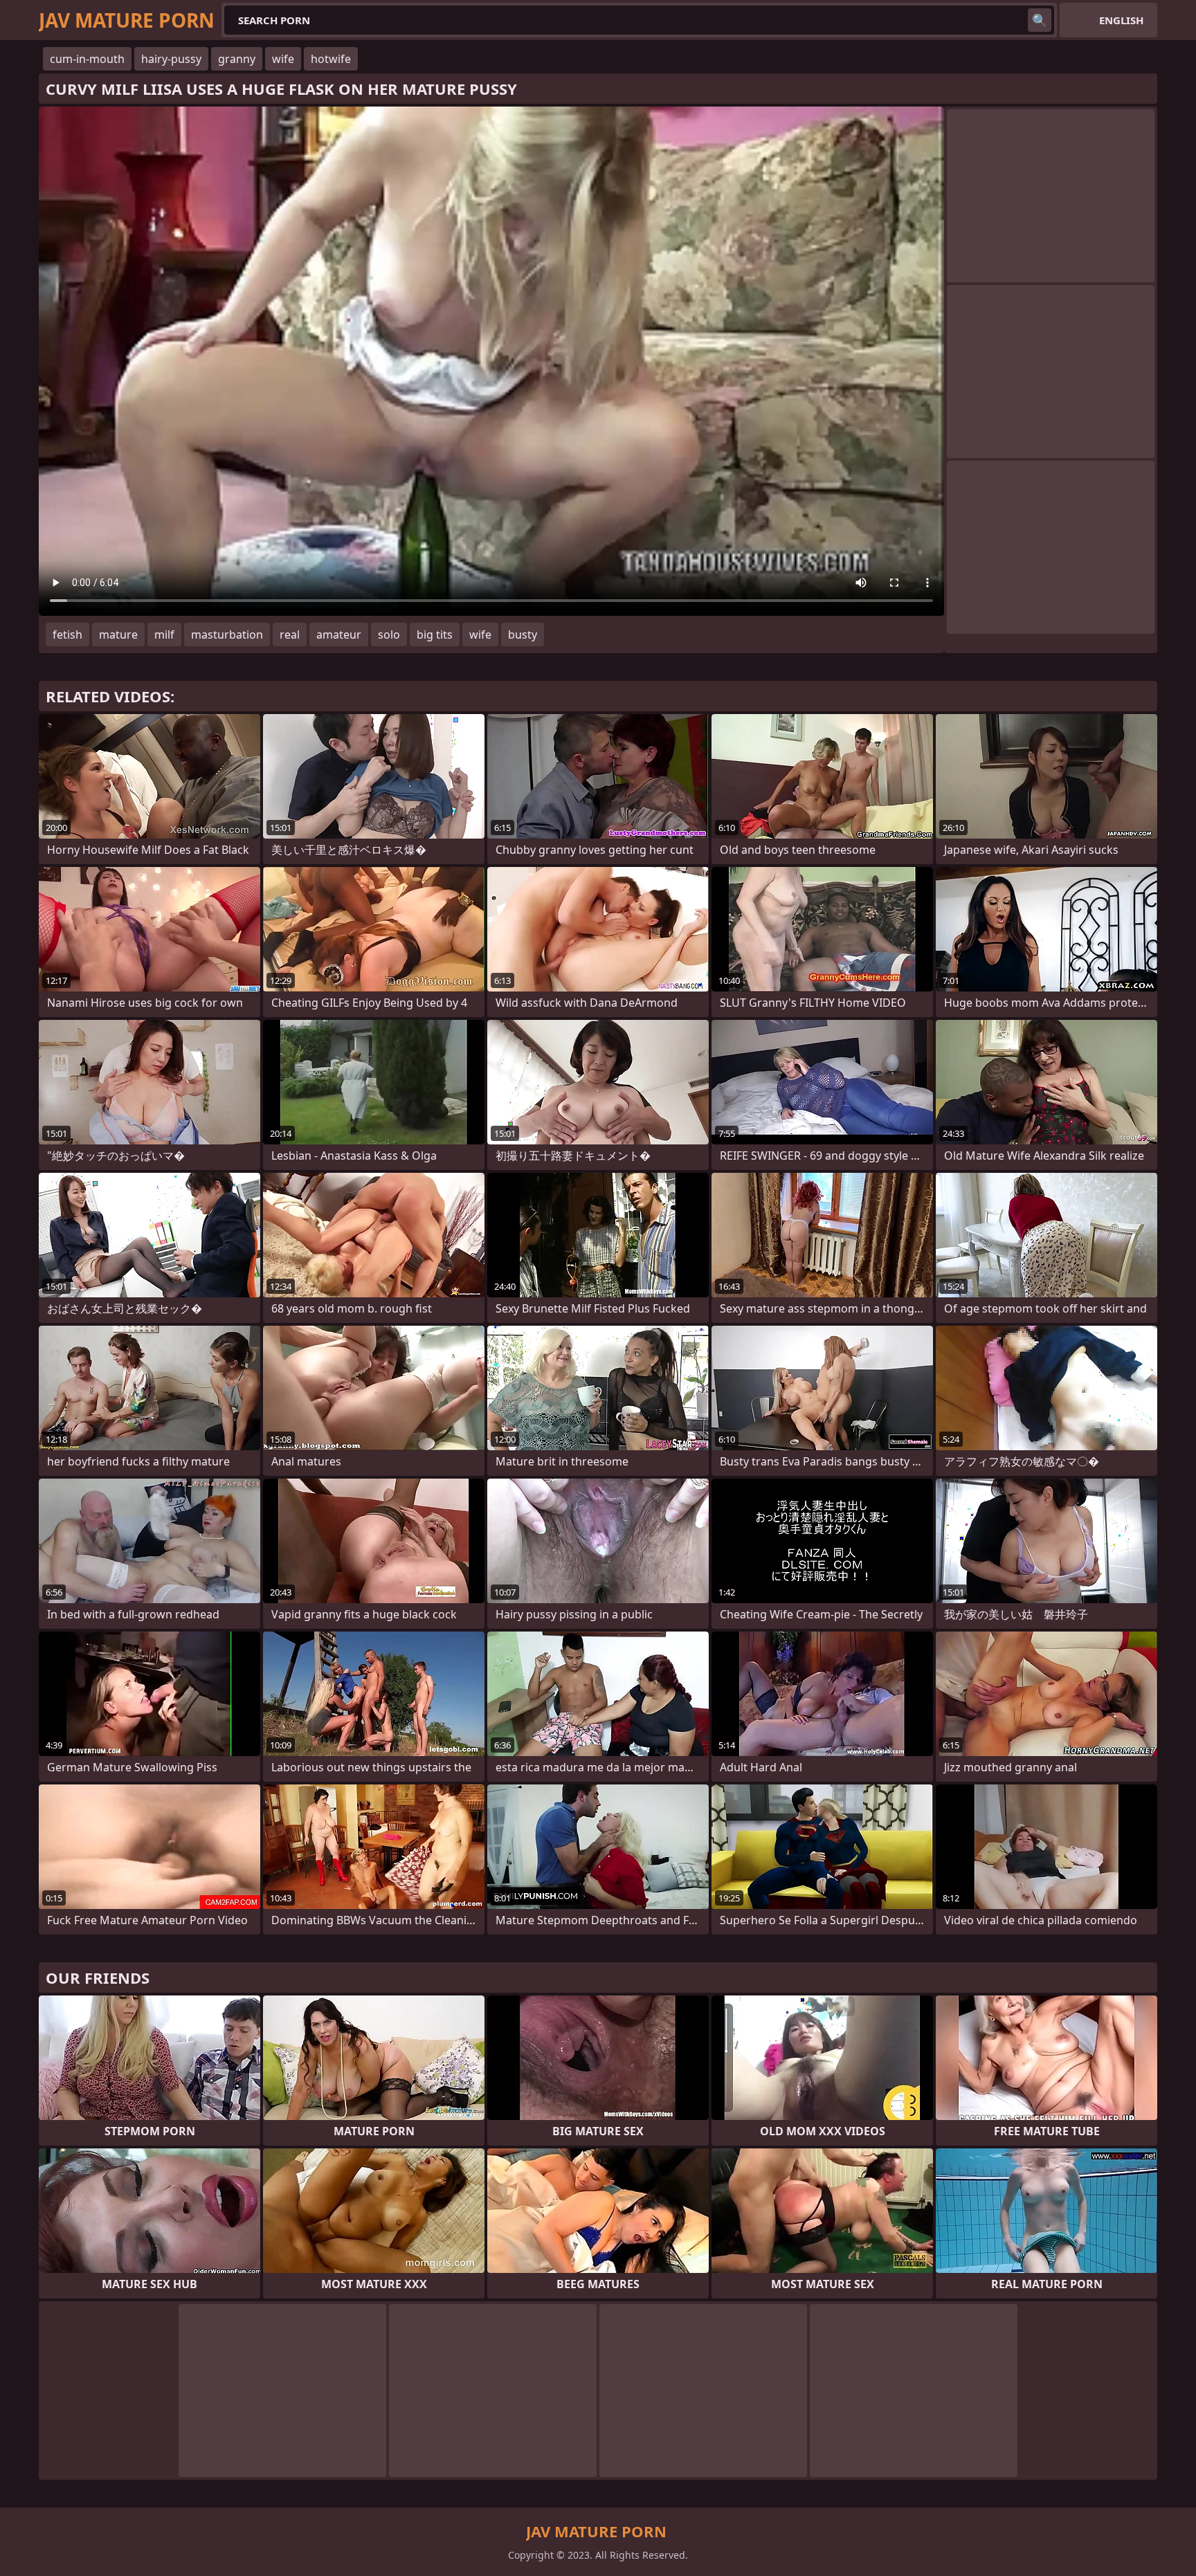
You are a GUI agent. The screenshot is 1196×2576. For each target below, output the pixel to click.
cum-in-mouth (87, 59)
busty (523, 634)
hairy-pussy (171, 59)
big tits (435, 634)
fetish (67, 634)
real (290, 634)
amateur (339, 634)
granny (237, 59)
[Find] (1040, 20)
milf (164, 634)
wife (283, 59)
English (1121, 20)
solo (389, 634)
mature (118, 634)
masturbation (227, 634)
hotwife (331, 59)
